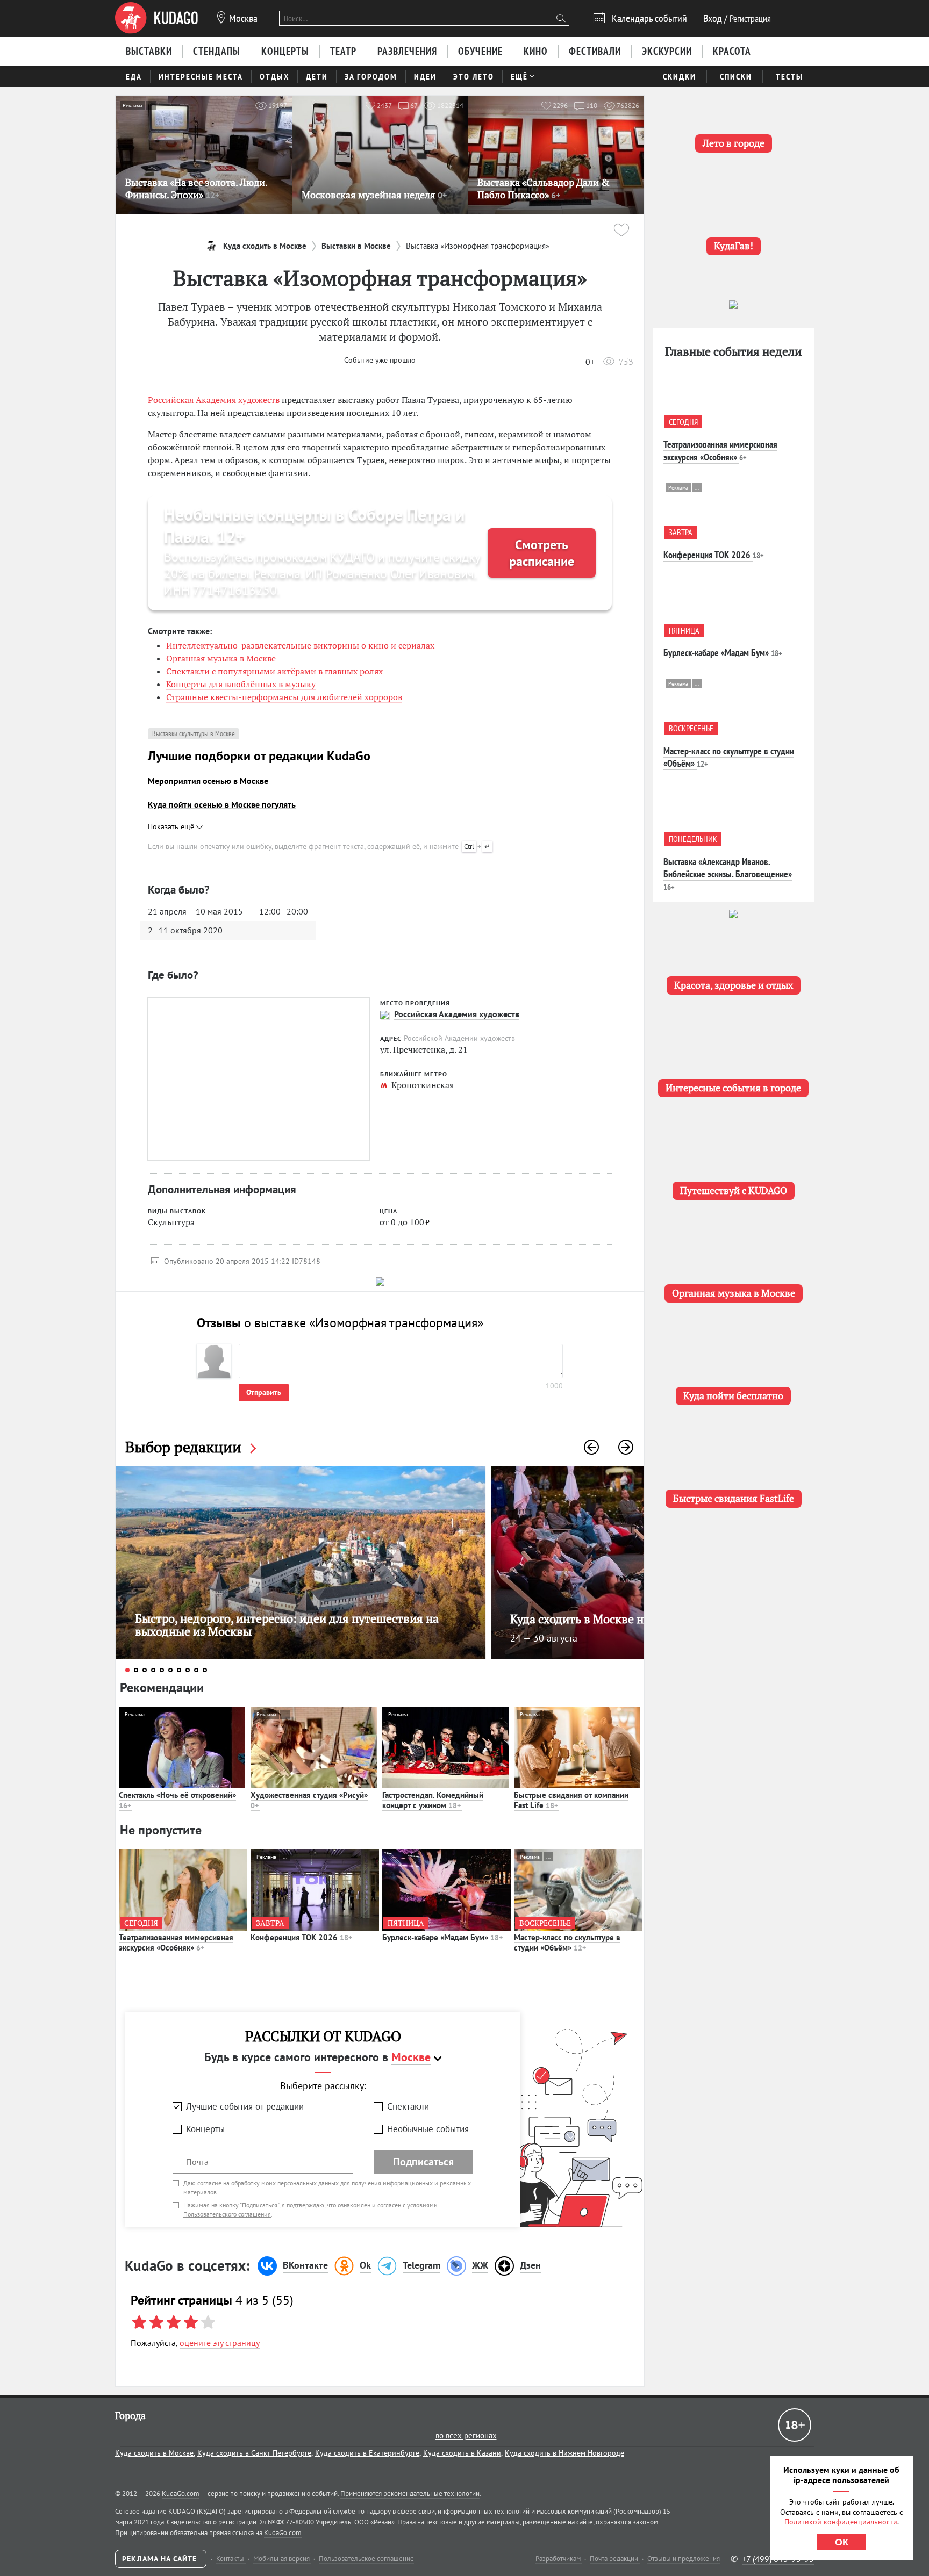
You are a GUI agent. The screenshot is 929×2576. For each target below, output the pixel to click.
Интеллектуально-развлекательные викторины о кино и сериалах (300, 645)
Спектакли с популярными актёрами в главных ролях (274, 671)
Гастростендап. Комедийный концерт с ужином (433, 1800)
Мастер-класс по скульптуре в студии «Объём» (567, 1943)
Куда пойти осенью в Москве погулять (222, 804)
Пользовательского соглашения (227, 2214)
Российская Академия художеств (214, 400)
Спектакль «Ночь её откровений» (177, 1800)
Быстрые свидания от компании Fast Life (571, 1800)
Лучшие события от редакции (245, 2106)
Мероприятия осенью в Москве (208, 781)
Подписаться (423, 2162)
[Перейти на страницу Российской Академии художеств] (384, 1015)
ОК (842, 2542)
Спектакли (408, 2106)
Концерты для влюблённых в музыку (241, 684)
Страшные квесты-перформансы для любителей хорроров (284, 697)
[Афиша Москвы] (156, 18)
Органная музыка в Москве (221, 658)
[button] (591, 1447)
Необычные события (428, 2129)
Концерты (205, 2129)
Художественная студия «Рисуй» (309, 1800)
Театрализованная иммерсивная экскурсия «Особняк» (176, 1943)
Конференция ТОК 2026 (301, 1937)
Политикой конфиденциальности (841, 2522)
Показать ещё (172, 826)
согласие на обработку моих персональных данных (268, 2183)
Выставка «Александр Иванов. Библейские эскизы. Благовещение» (728, 868)
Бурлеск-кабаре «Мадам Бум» (442, 1937)
